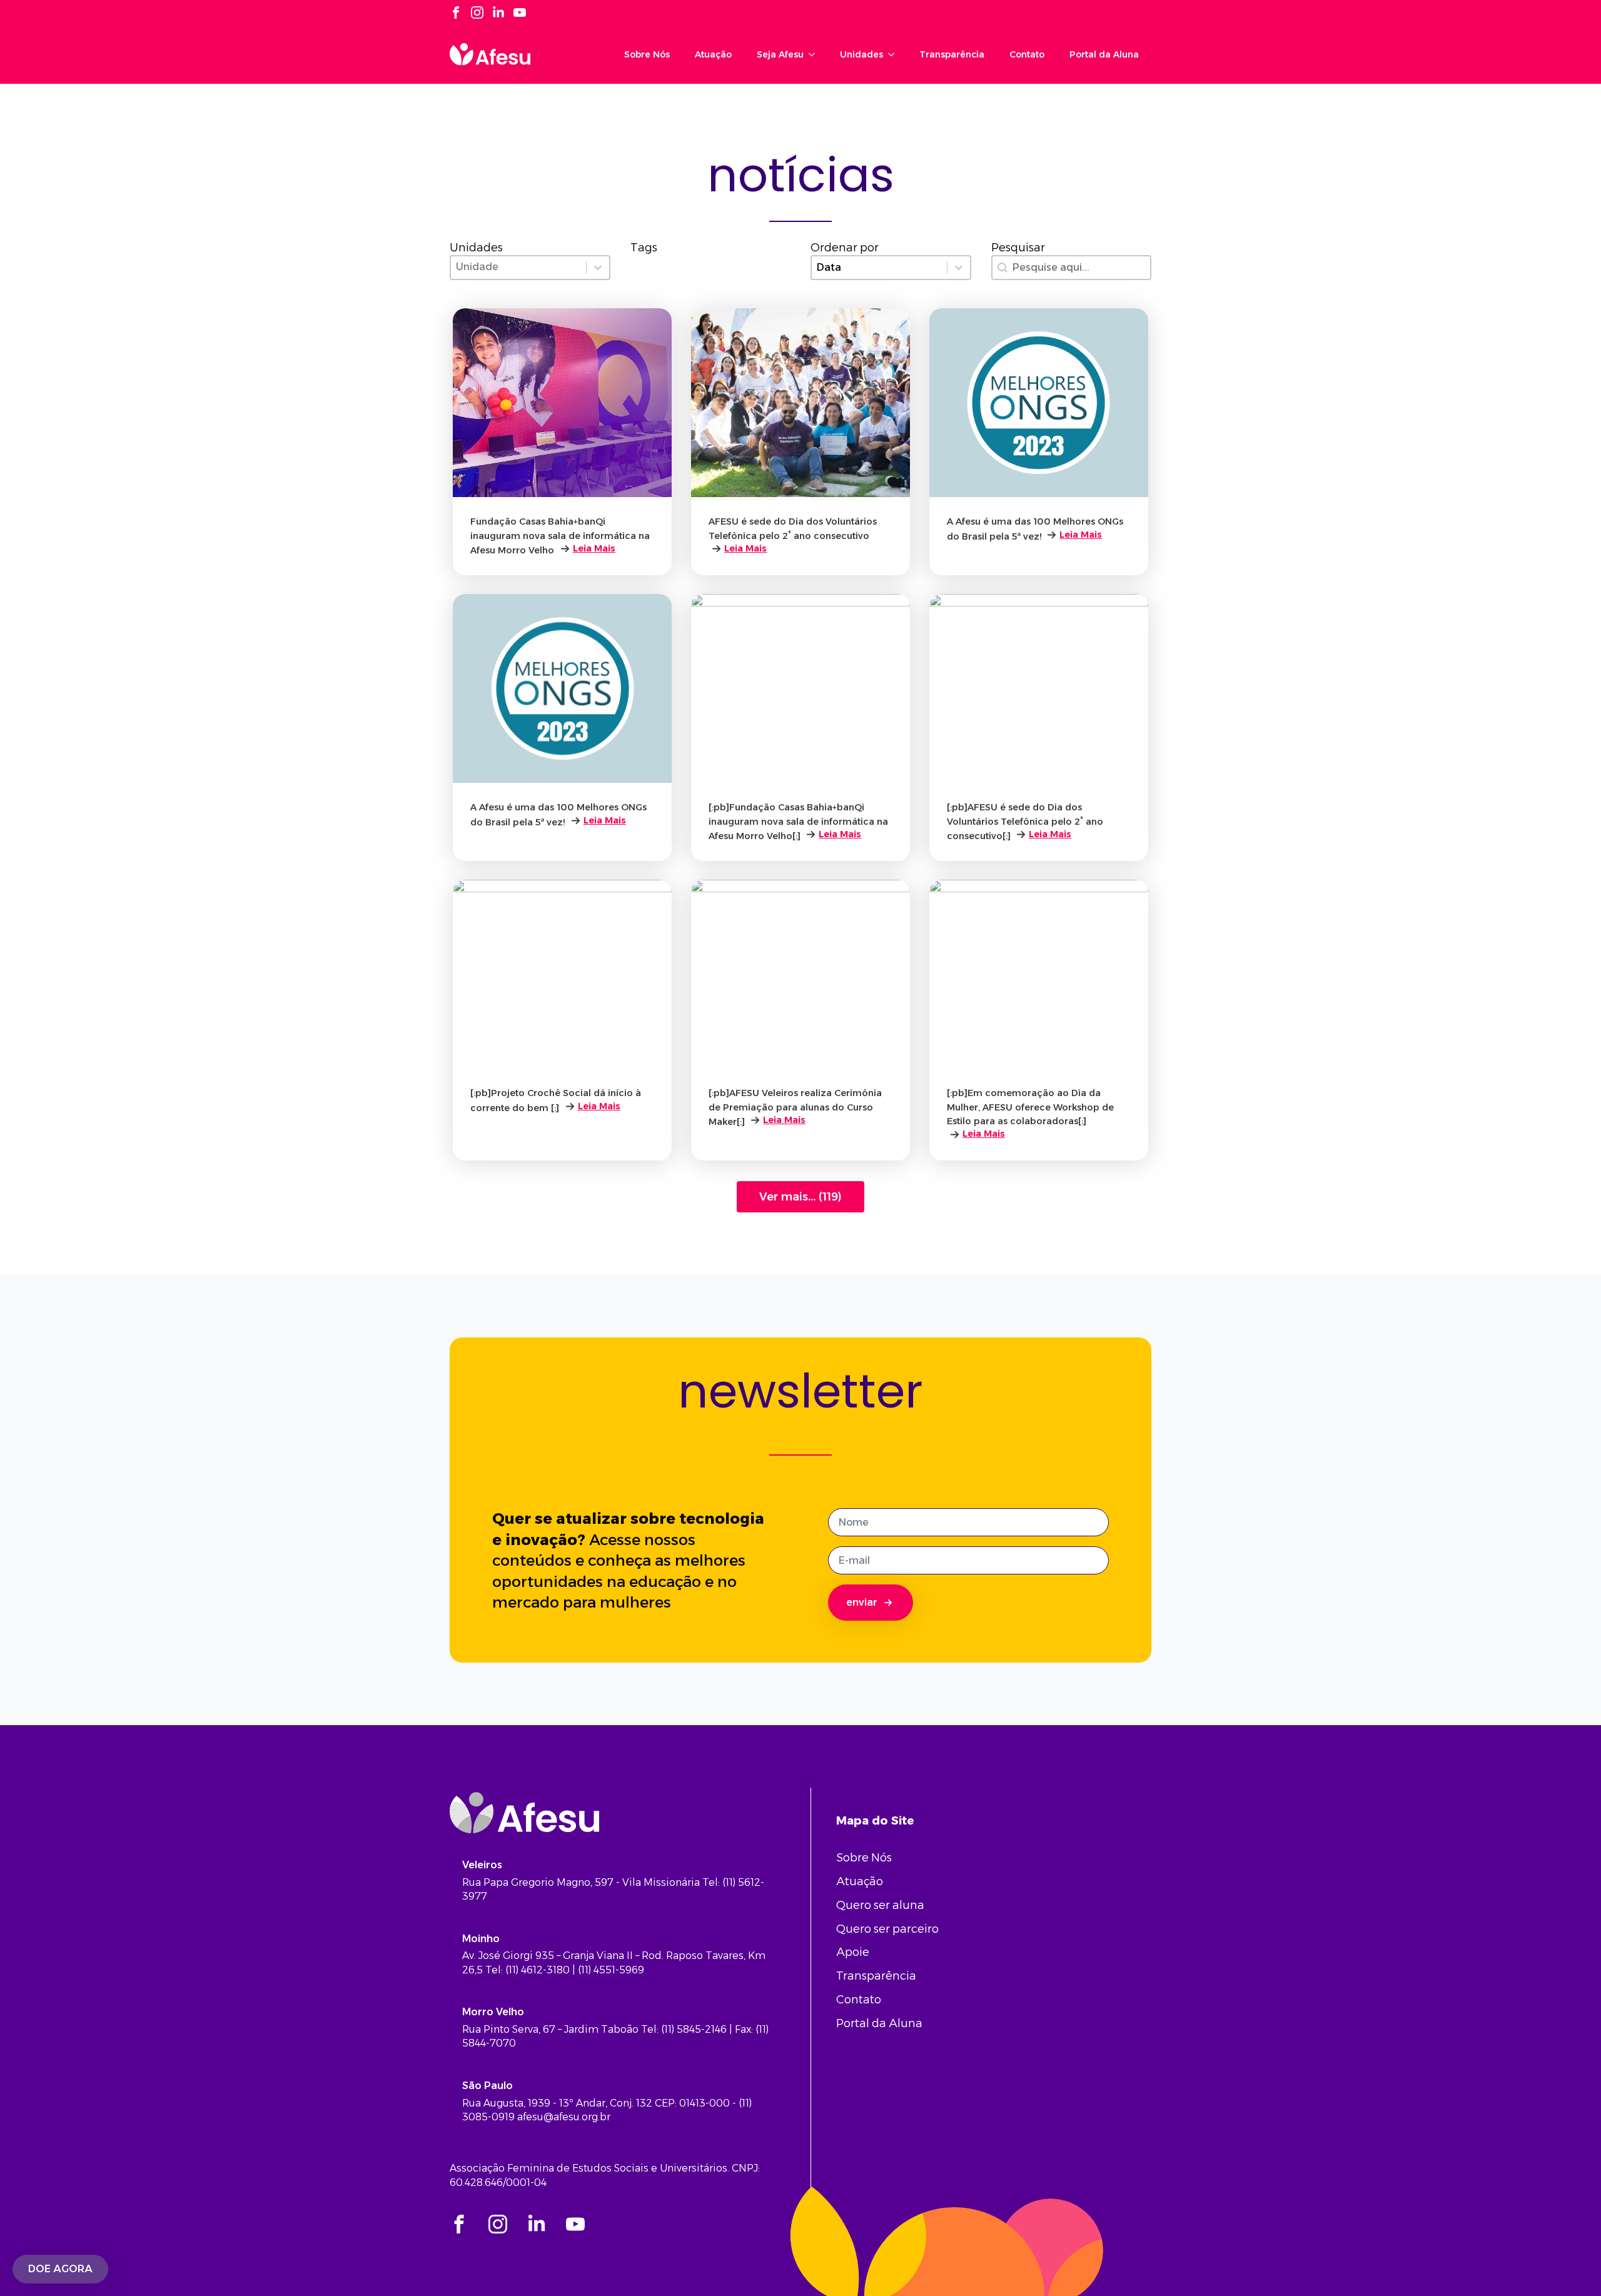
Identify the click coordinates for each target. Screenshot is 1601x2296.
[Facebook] (456, 13)
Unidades (861, 54)
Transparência (952, 54)
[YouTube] (520, 13)
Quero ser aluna (880, 1905)
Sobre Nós (647, 54)
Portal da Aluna (1104, 54)
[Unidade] (530, 268)
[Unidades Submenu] (895, 54)
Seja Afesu (780, 54)
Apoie (853, 1952)
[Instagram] (477, 13)
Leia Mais (594, 548)
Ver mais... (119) (800, 1197)
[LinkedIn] (498, 13)
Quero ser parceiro (887, 1929)
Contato (1027, 54)
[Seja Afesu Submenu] (816, 54)
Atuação (713, 54)
